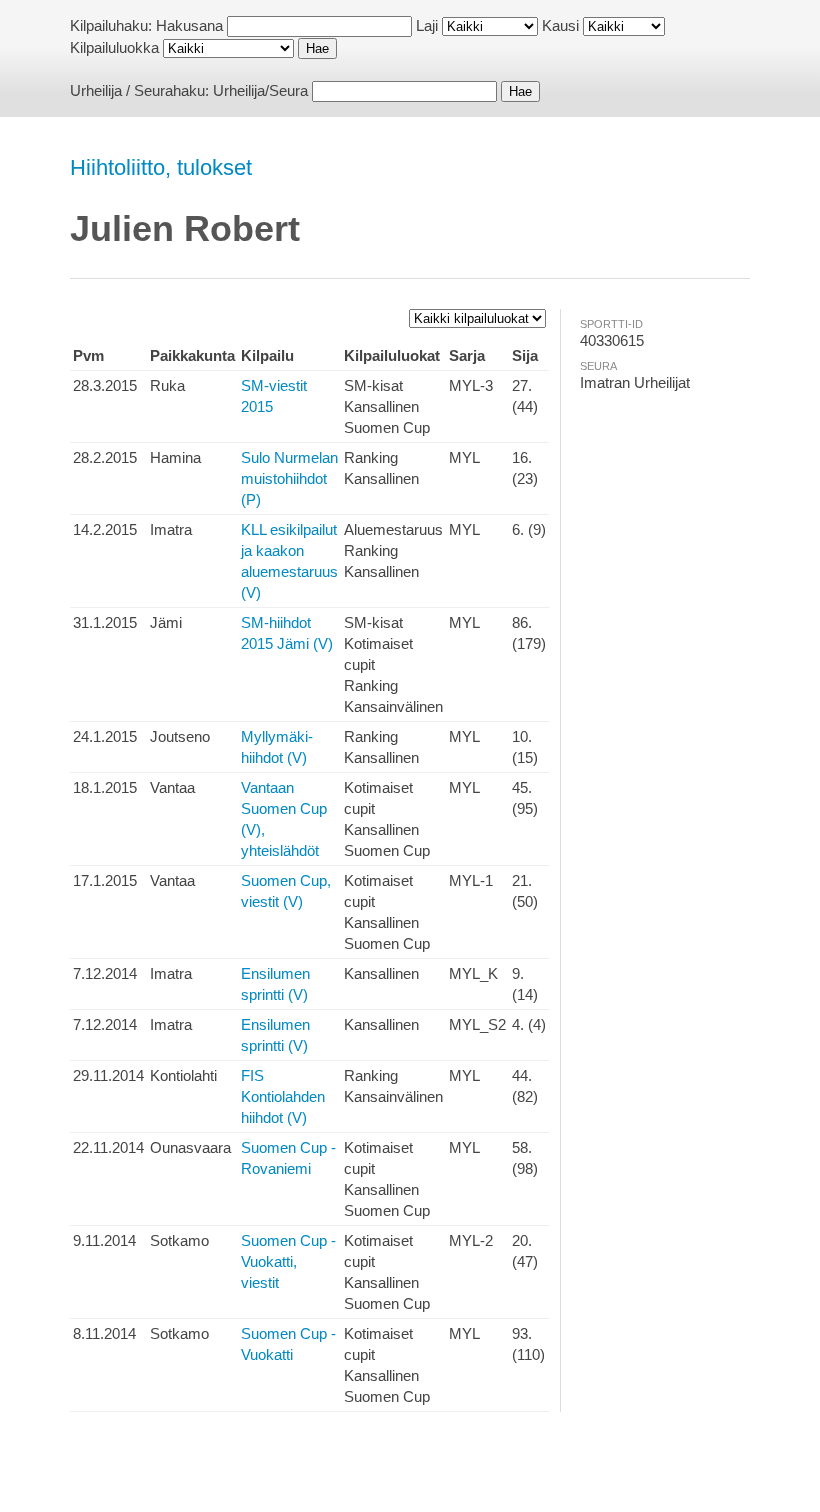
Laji (427, 25)
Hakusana (189, 25)
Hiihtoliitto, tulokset (161, 167)
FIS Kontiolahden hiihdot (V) (283, 1096)
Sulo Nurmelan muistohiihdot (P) (289, 478)
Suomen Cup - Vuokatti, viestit (288, 1261)
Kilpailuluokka (114, 47)
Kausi (560, 25)
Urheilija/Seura (260, 90)
